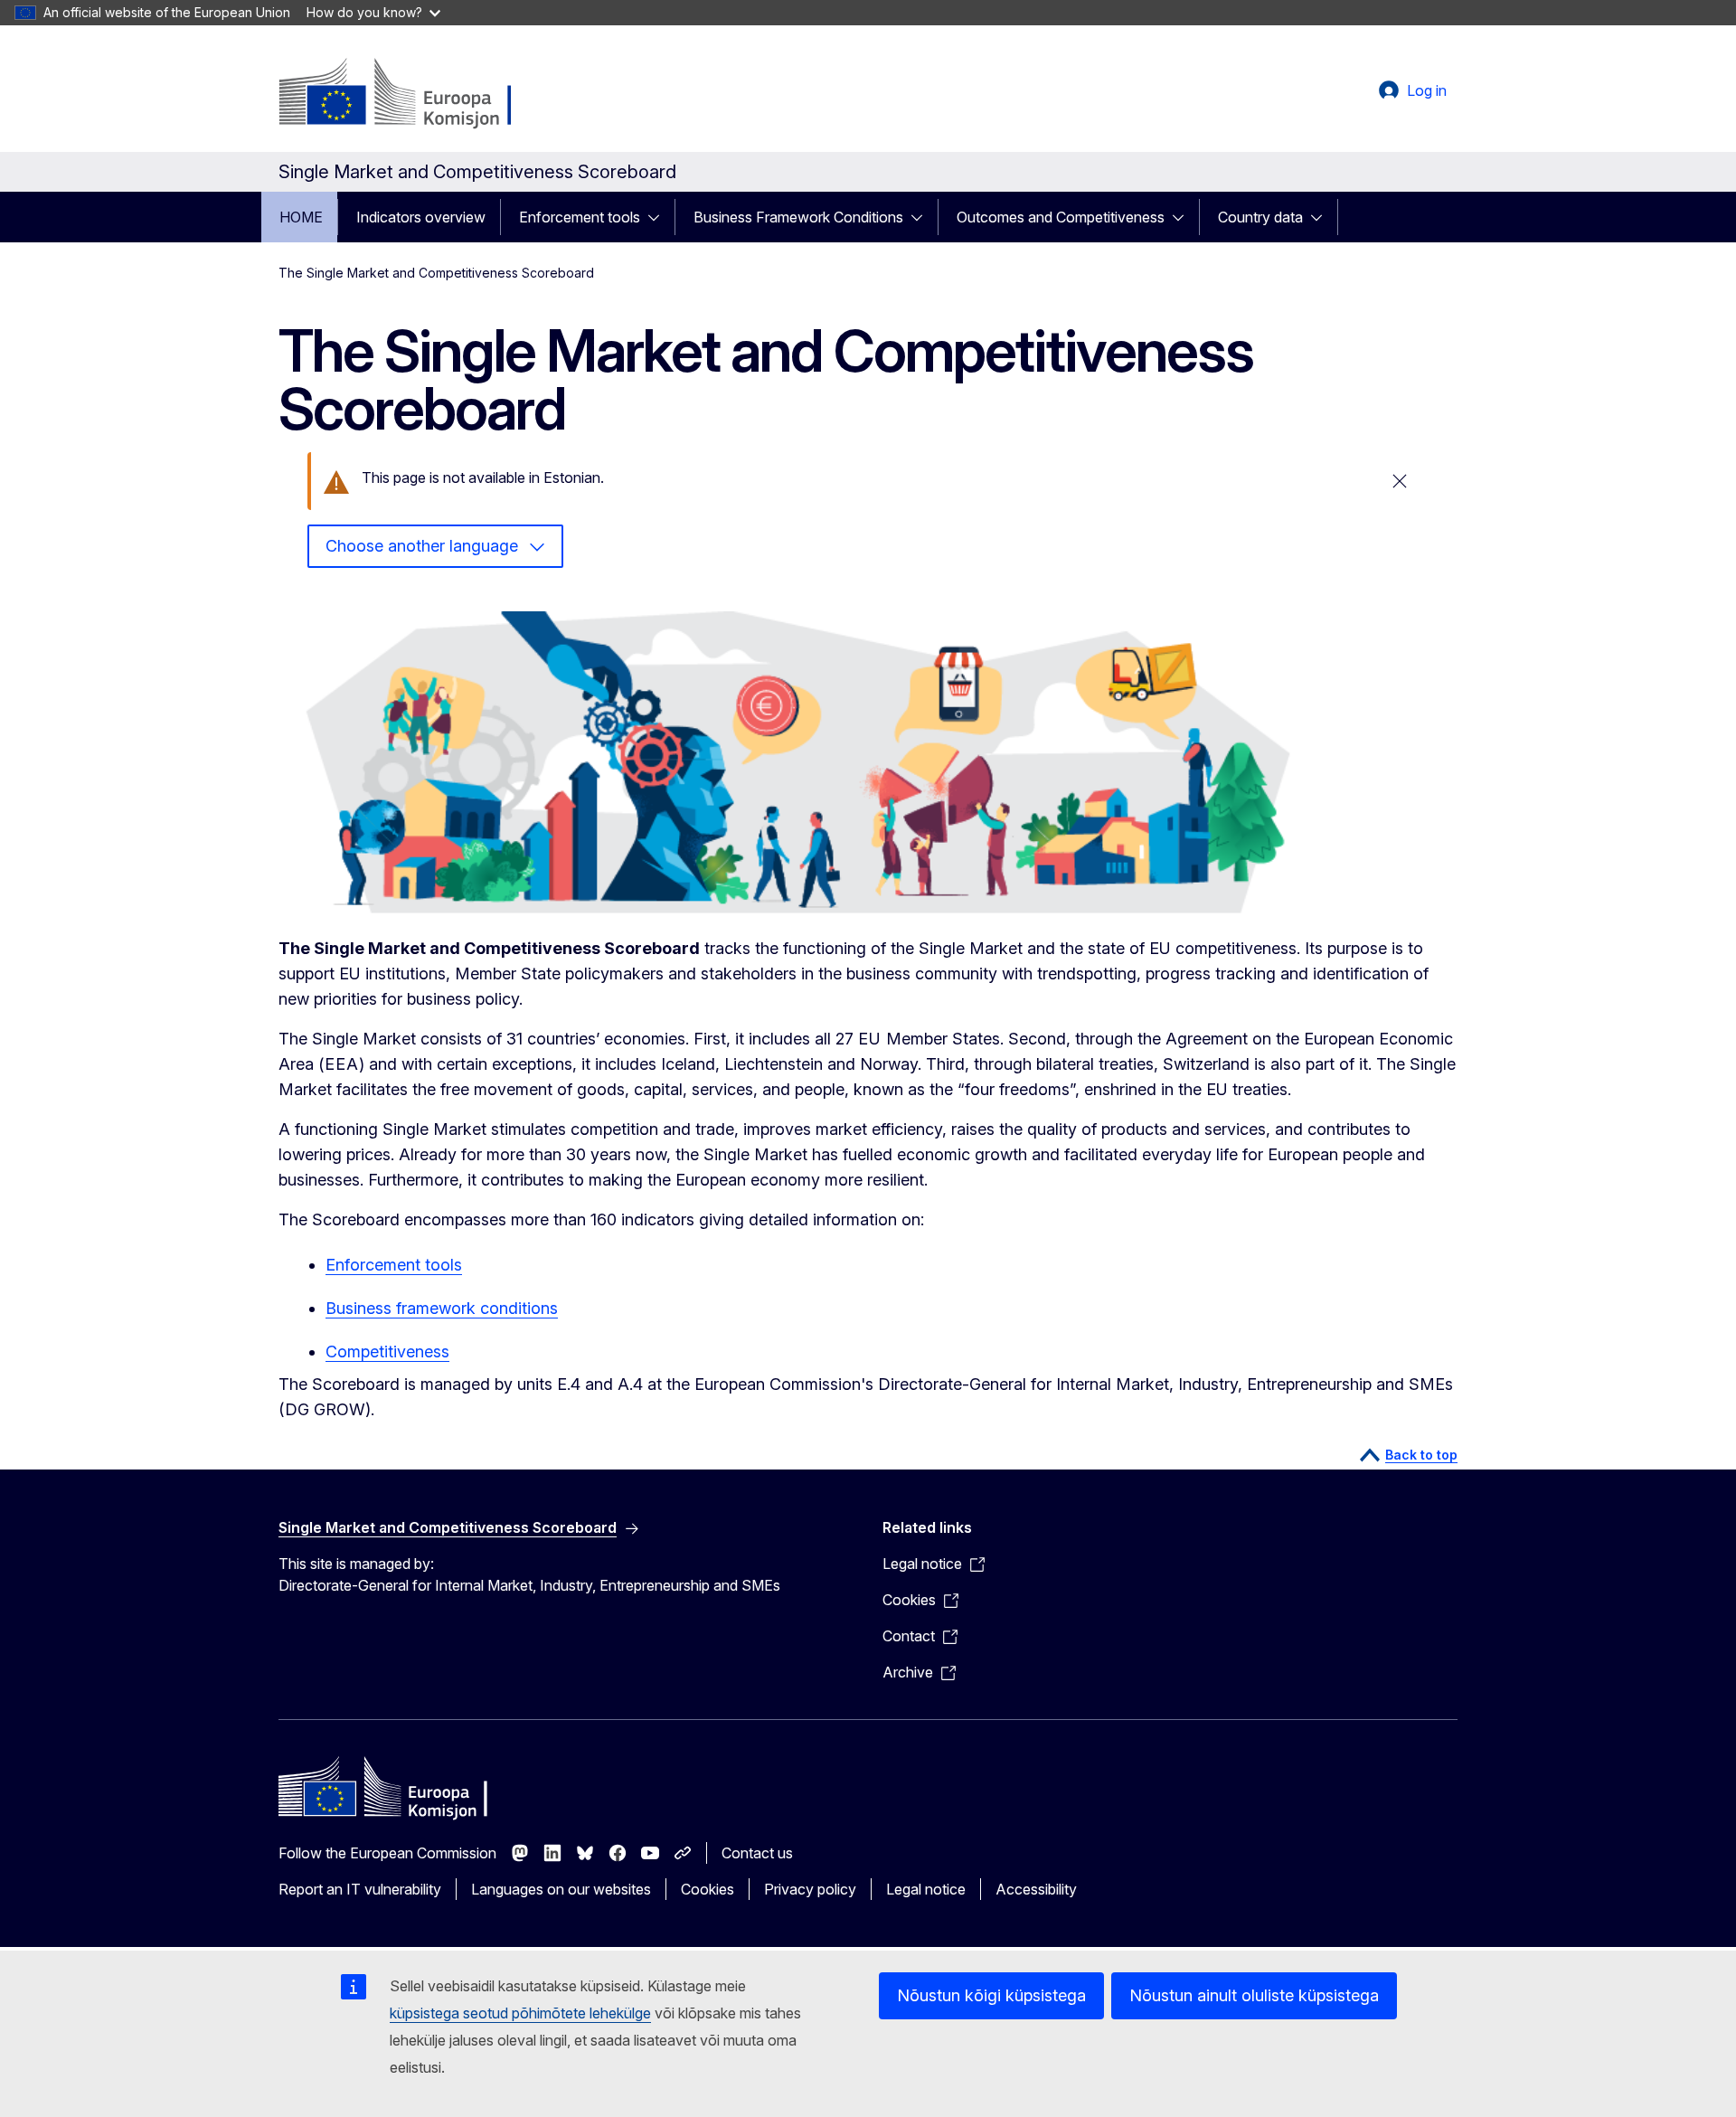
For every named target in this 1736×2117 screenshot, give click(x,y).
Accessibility (1036, 1889)
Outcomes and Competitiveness (1061, 217)
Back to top (1421, 1455)
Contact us (757, 1853)
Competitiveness (387, 1351)
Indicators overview (421, 217)
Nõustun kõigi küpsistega (991, 1995)
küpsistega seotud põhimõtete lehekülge (520, 2013)
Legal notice (926, 1889)
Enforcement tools (580, 217)
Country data (1260, 217)
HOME (301, 217)
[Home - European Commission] (425, 94)
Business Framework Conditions (798, 217)
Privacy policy (810, 1889)
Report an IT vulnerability (360, 1889)
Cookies (708, 1889)
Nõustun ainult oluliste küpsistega (1254, 1995)
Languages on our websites (561, 1889)
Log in (1427, 90)
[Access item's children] (659, 217)
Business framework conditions (442, 1308)
